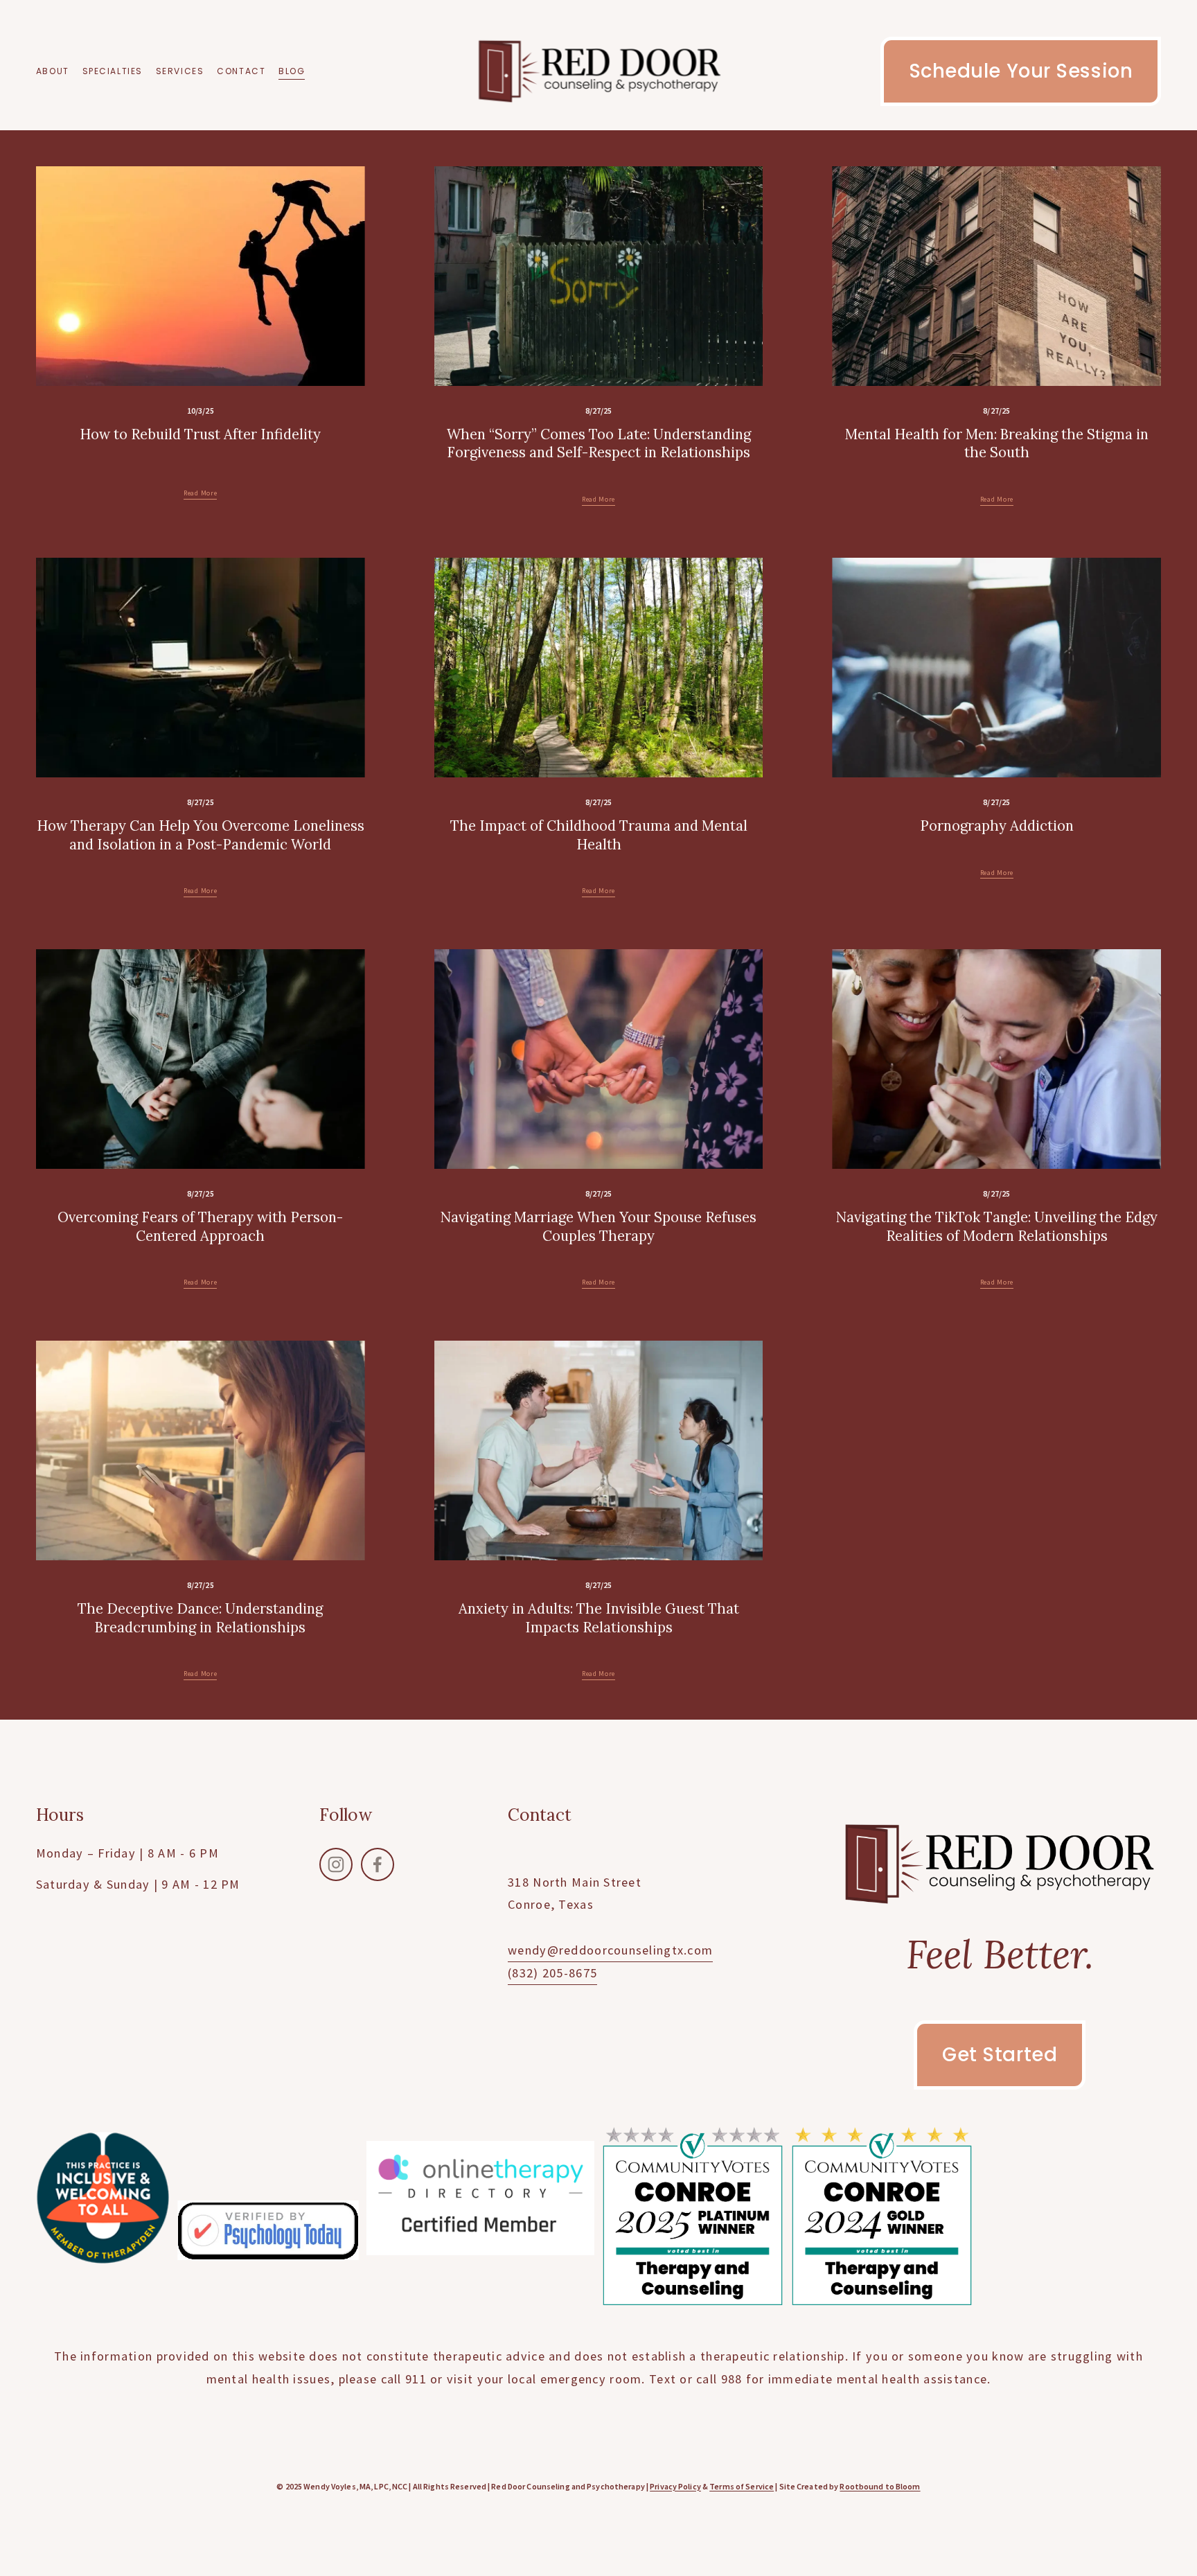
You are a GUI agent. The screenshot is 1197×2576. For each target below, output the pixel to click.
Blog (292, 71)
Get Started (1000, 2055)
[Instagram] (336, 1864)
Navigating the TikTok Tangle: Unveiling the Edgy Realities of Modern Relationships (997, 1226)
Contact (241, 71)
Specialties (113, 71)
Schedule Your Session (1021, 71)
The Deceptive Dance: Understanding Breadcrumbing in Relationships (200, 1618)
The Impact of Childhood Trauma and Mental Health (599, 835)
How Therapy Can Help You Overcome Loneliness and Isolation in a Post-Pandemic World (201, 835)
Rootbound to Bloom (880, 2487)
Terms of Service (742, 2487)
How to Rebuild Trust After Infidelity (200, 434)
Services (180, 71)
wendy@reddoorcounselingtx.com (610, 1950)
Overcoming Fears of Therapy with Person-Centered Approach (200, 1226)
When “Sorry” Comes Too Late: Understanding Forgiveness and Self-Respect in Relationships (599, 443)
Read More (200, 493)
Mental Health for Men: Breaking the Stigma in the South (997, 443)
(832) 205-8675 (552, 1973)
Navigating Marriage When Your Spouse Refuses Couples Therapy (598, 1226)
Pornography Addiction (997, 826)
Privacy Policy (675, 2487)
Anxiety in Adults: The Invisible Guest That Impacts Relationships (599, 1618)
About (53, 71)
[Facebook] (378, 1864)
